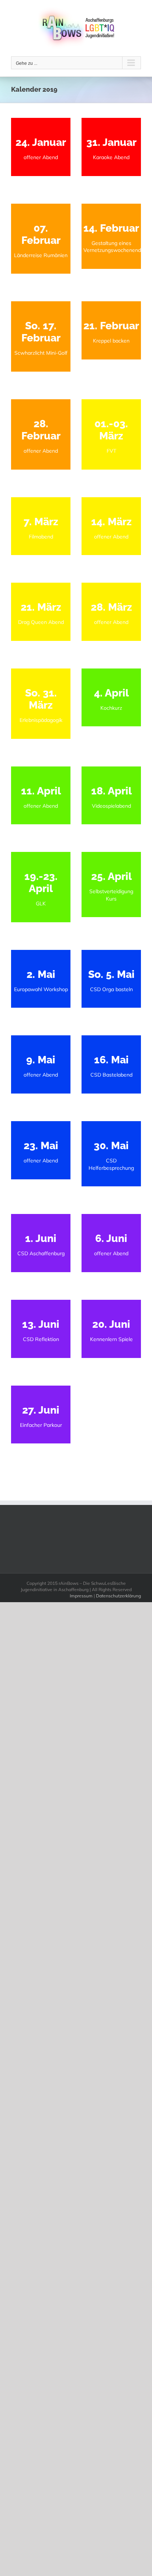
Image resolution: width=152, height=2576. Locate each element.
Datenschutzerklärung (118, 1596)
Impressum (81, 1596)
